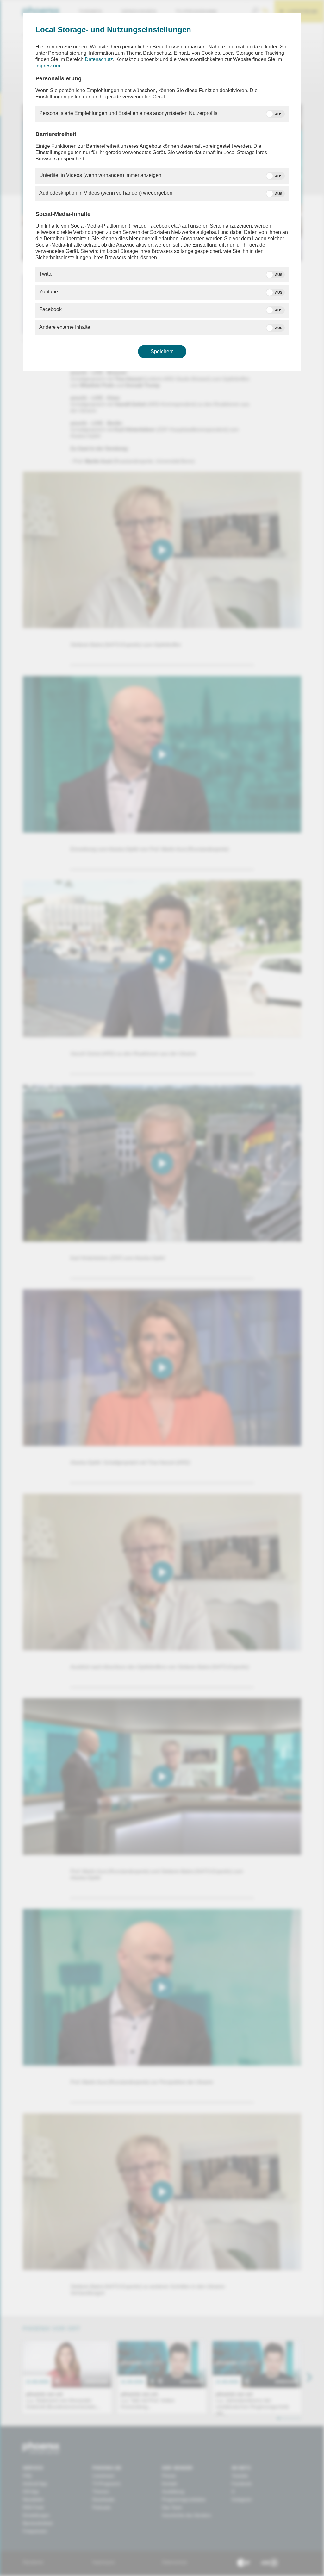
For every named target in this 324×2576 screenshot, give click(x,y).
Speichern (162, 351)
